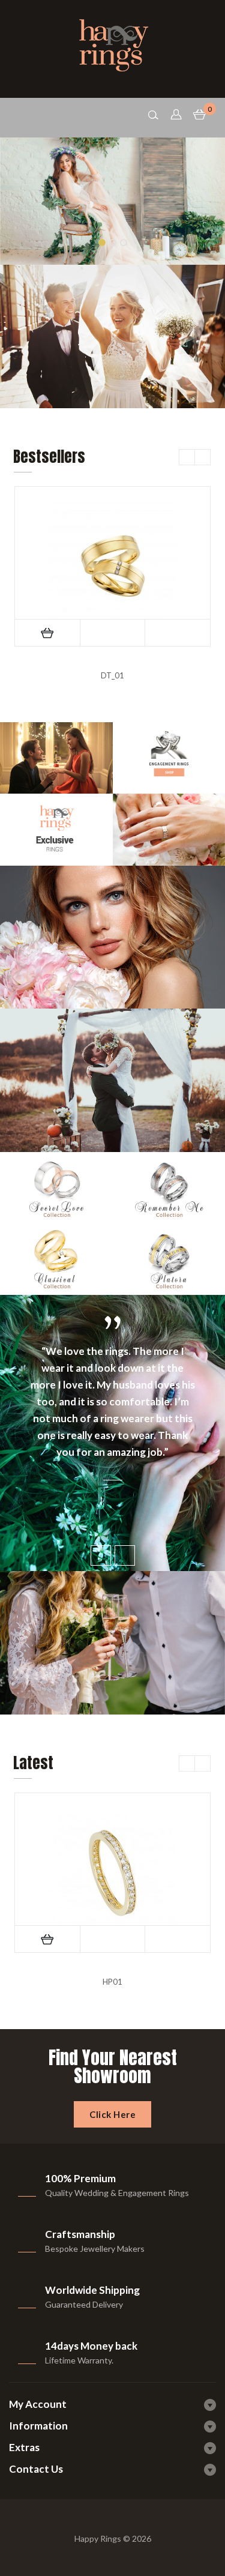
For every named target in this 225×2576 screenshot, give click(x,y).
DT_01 (112, 675)
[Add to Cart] (47, 633)
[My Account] (177, 114)
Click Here (112, 2114)
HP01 (112, 1982)
